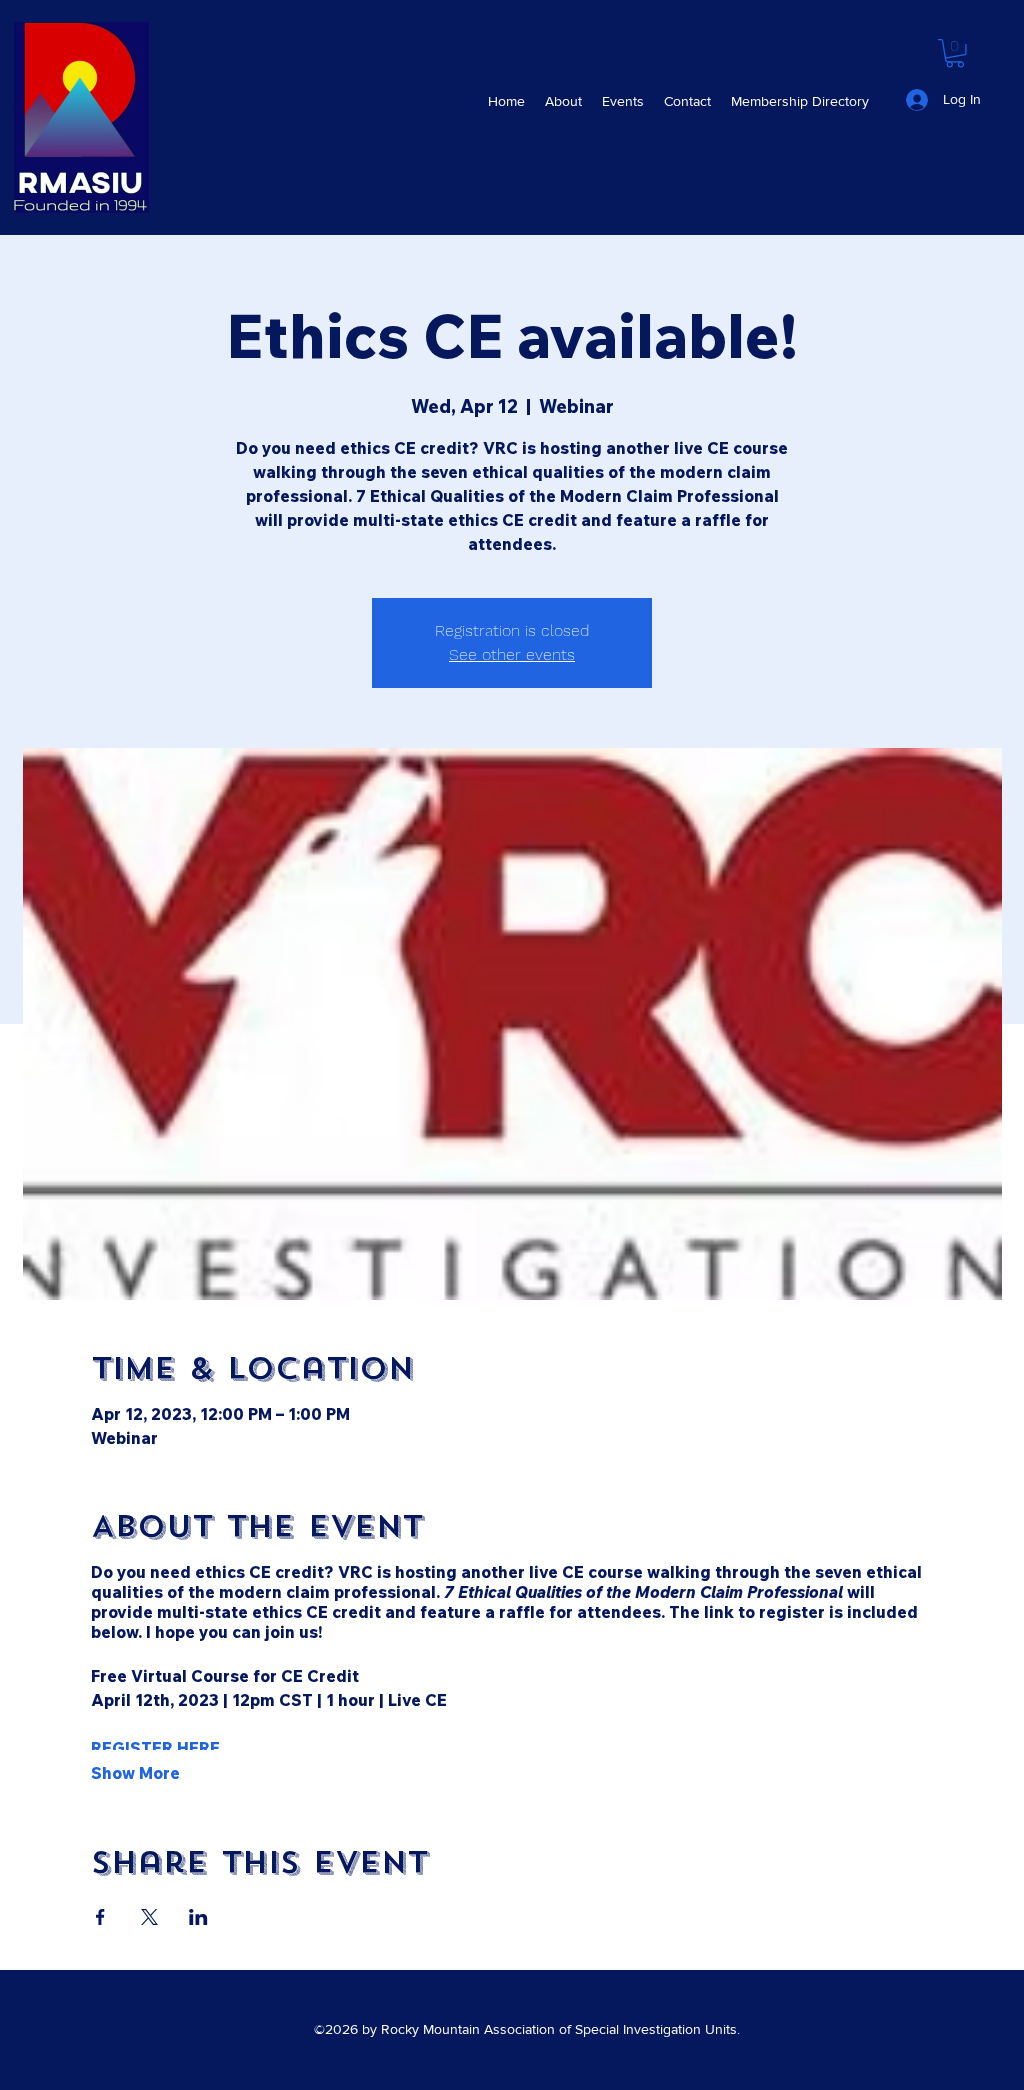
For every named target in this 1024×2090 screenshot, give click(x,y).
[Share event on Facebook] (100, 1917)
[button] (623, 101)
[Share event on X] (149, 1917)
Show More (135, 1773)
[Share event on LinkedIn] (198, 1917)
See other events (512, 654)
